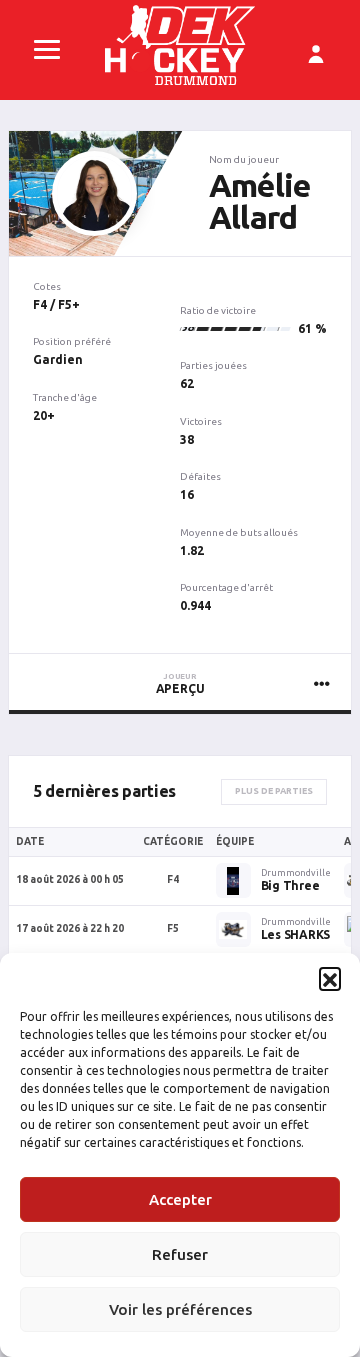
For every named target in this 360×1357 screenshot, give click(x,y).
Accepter (180, 1199)
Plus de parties (274, 791)
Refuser (180, 1254)
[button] (330, 978)
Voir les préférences (180, 1309)
